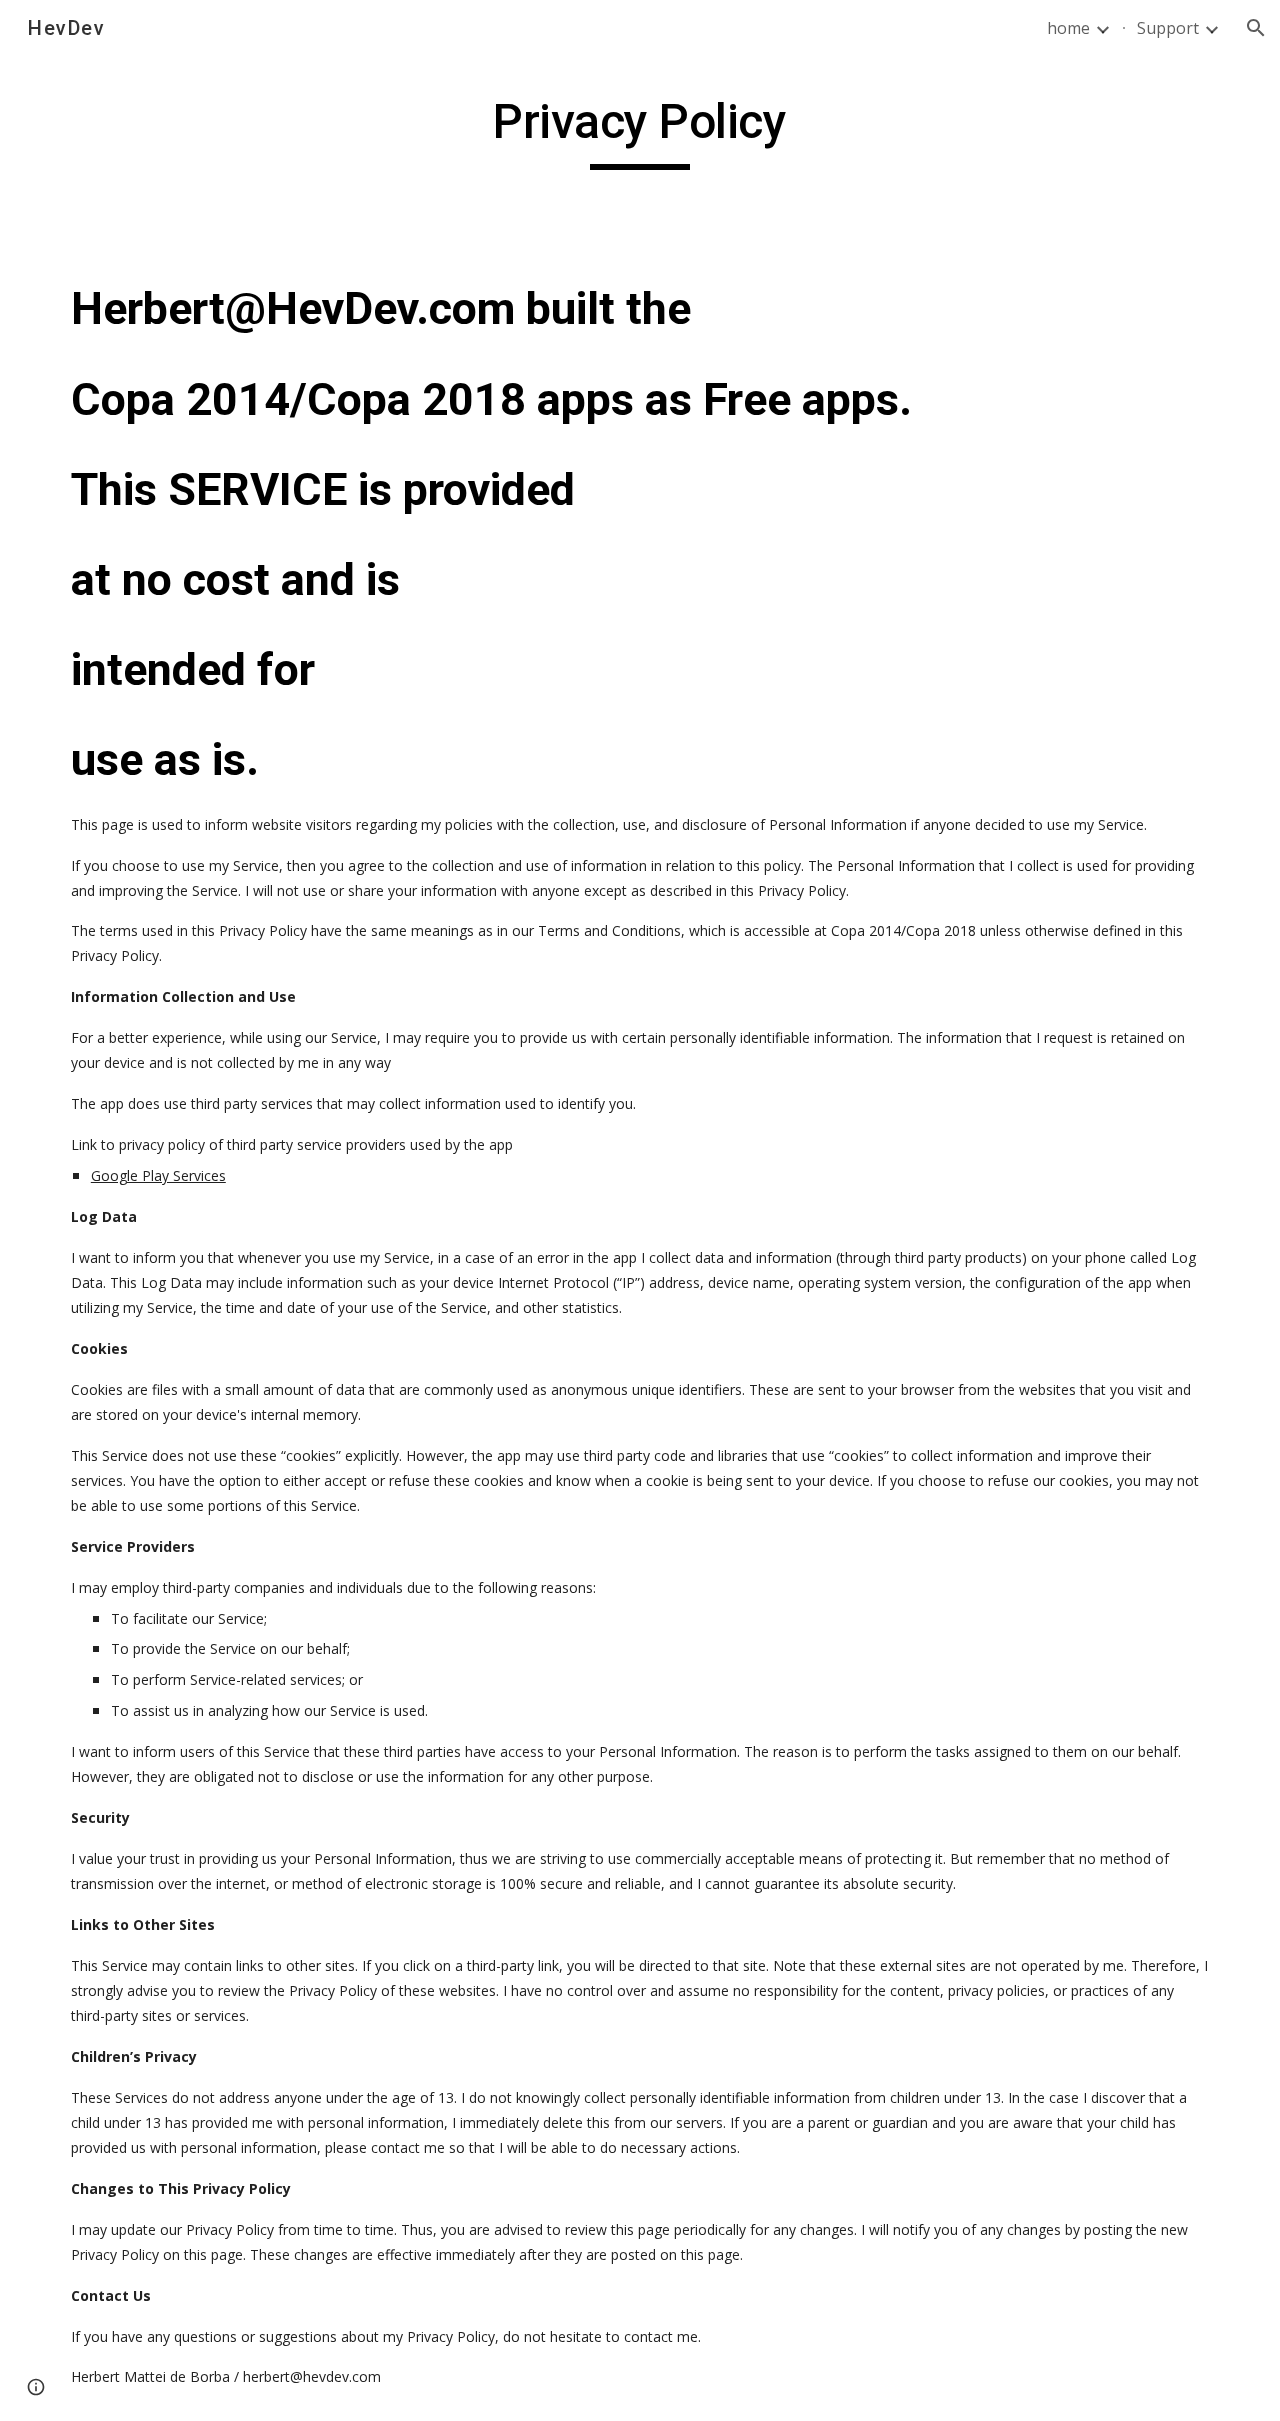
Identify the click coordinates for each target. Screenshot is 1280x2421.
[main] (640, 131)
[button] (1256, 28)
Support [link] (1168, 28)
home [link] (1068, 28)
